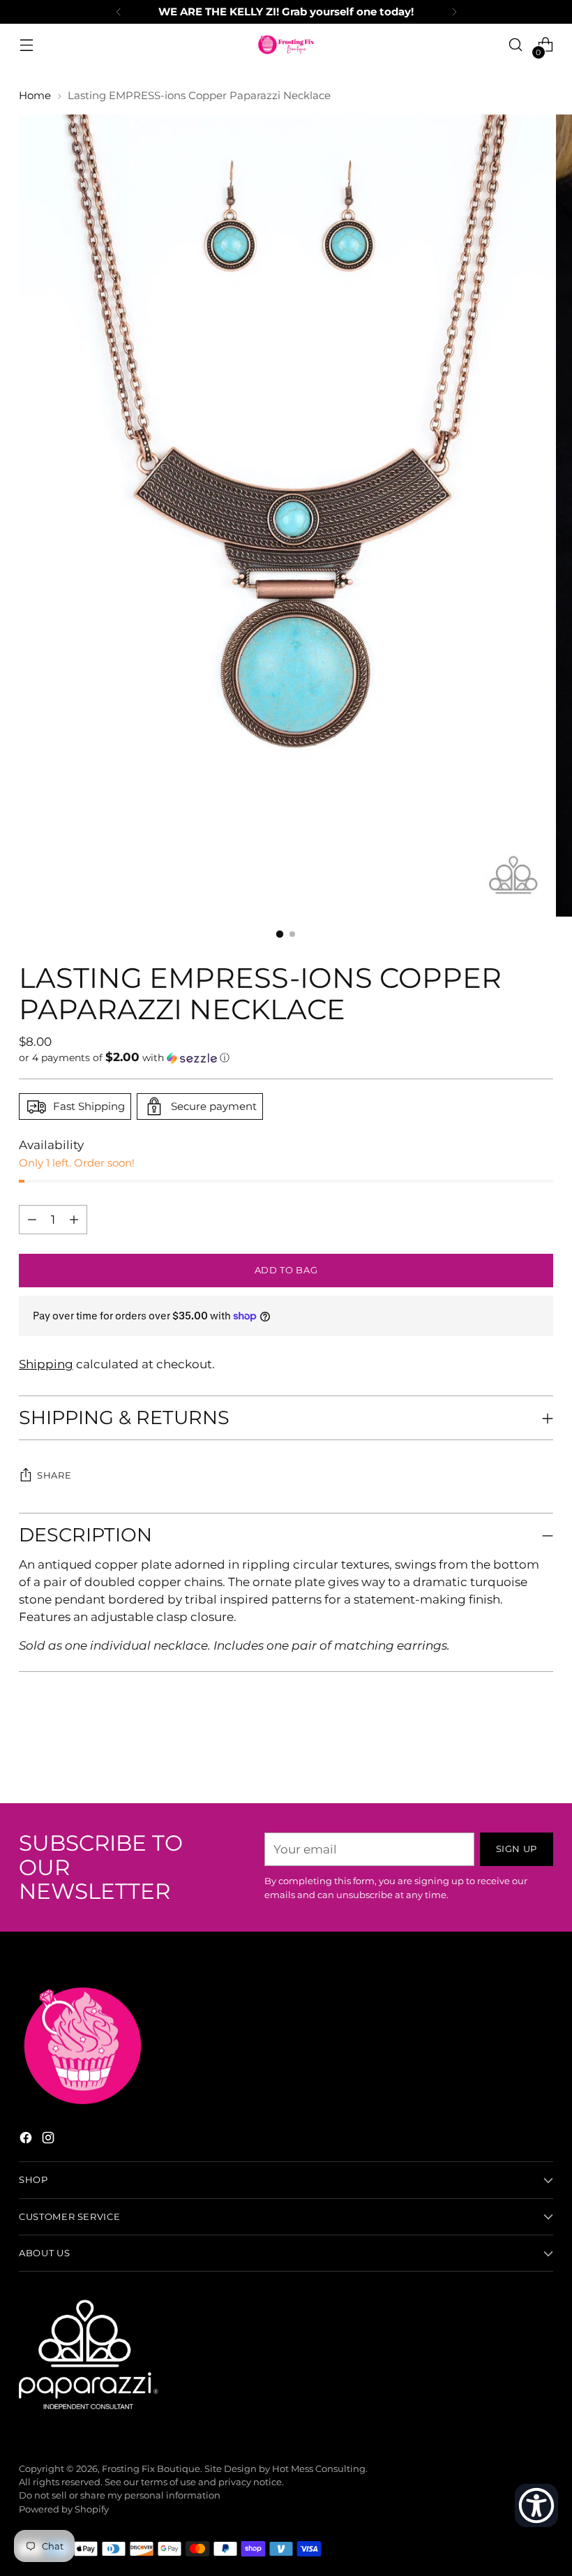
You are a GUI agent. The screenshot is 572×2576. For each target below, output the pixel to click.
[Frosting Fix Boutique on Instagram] (50, 2140)
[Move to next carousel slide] (541, 1755)
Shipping (46, 1364)
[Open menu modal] (26, 45)
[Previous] (119, 12)
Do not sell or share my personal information (120, 2495)
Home (35, 96)
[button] (286, 1058)
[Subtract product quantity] (74, 1220)
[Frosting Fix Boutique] (286, 45)
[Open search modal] (516, 45)
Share (54, 1475)
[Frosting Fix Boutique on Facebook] (27, 2140)
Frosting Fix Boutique (151, 2469)
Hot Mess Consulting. (320, 2469)
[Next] (454, 12)
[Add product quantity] (32, 1220)
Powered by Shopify (64, 2509)
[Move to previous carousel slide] (509, 1756)
